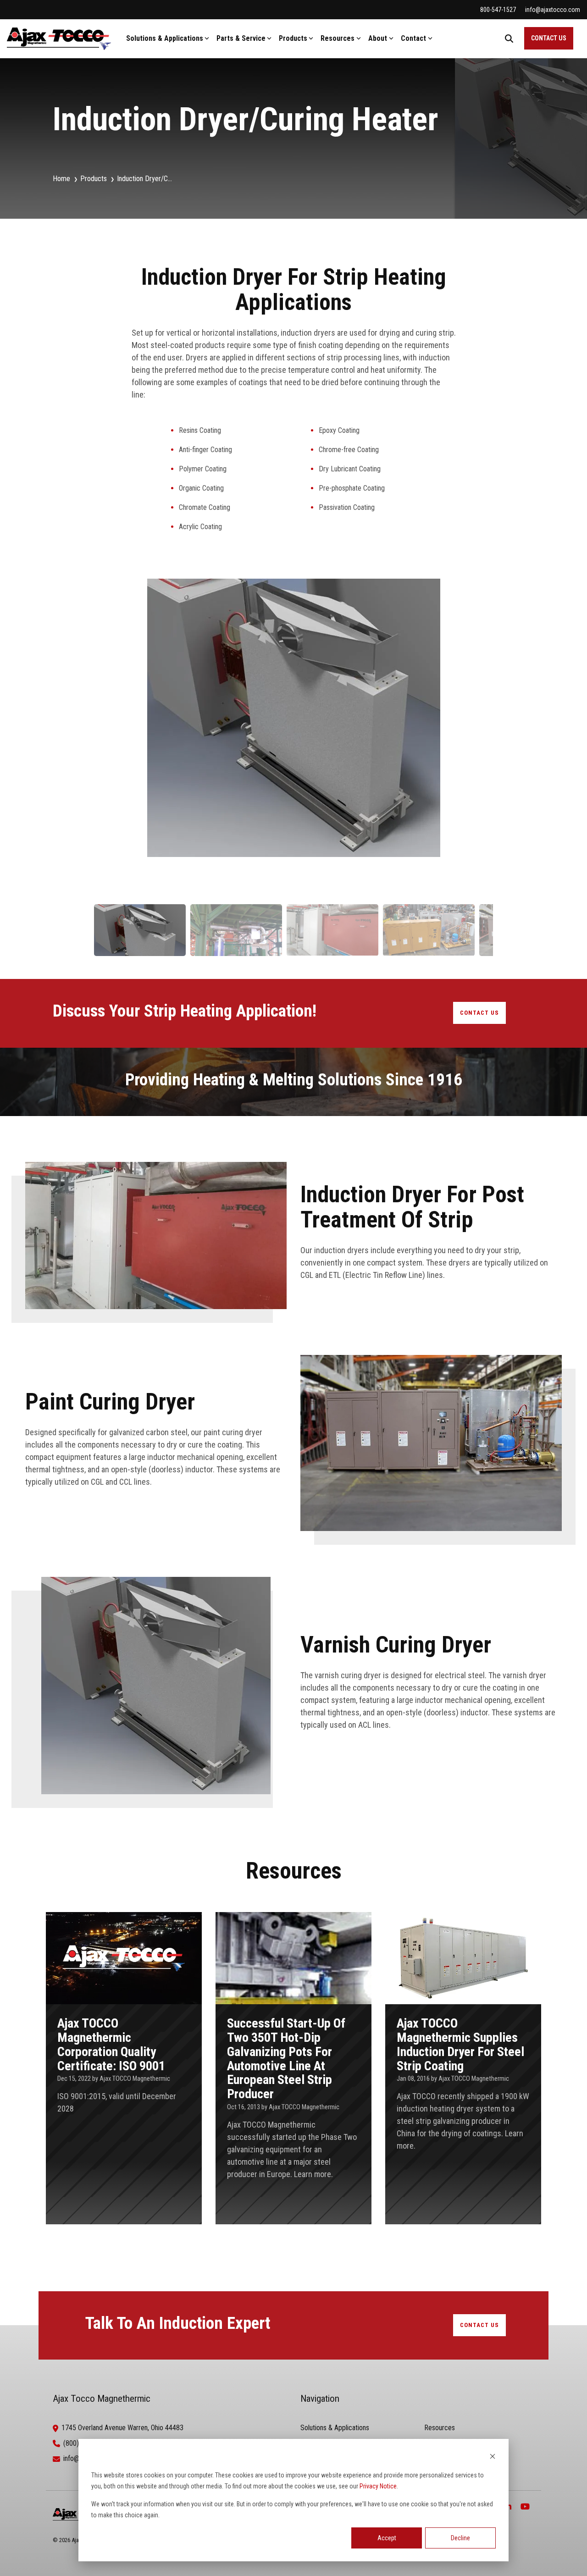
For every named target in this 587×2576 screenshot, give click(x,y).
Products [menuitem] (94, 179)
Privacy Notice (378, 2486)
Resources (338, 38)
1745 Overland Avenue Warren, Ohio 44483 (122, 2428)
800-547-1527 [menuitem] (498, 10)
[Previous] (109, 732)
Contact (413, 38)
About (378, 38)
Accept (387, 2538)
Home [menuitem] (61, 179)
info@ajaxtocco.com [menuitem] (553, 10)
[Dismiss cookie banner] (493, 2457)
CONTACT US (549, 38)
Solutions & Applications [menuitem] (335, 2428)
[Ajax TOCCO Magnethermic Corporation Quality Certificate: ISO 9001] (124, 2068)
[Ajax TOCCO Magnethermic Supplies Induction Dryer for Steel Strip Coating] (463, 2068)
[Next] (478, 732)
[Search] (509, 38)
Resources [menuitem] (440, 2428)
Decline (460, 2538)
